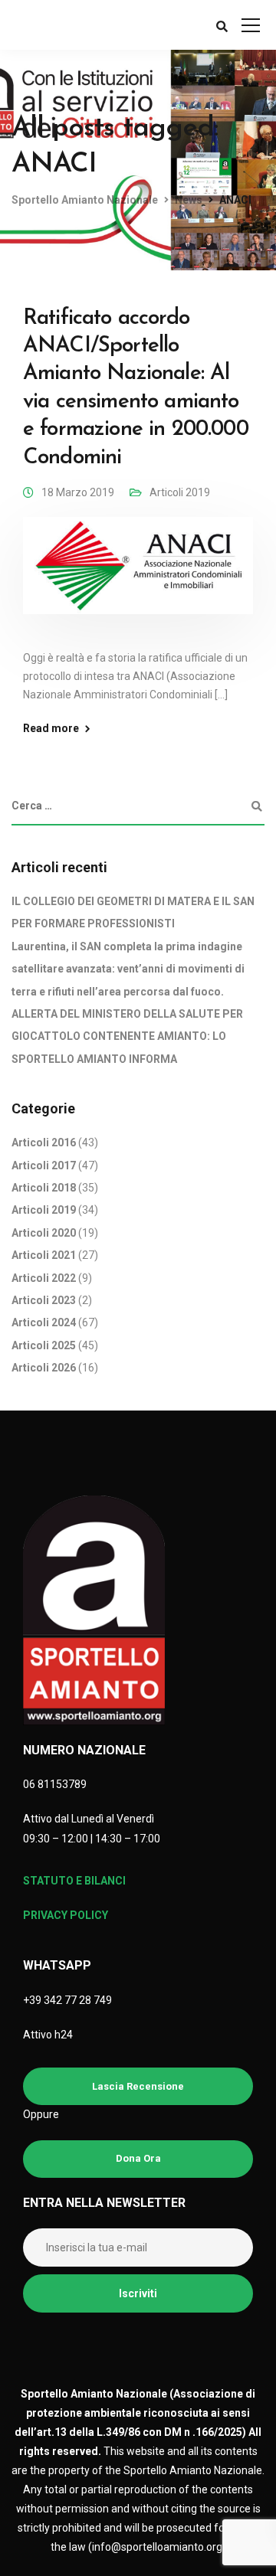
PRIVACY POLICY (66, 1915)
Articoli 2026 (44, 1368)
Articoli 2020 (44, 1233)
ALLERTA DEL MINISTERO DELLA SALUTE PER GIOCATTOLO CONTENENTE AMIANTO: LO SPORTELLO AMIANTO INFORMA (127, 1036)
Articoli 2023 (44, 1300)
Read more (51, 728)
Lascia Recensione (138, 2086)
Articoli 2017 (44, 1165)
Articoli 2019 (180, 492)
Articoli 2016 (44, 1143)
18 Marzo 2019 (78, 492)
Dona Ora (138, 2158)
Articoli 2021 (44, 1255)
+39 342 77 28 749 (67, 2000)
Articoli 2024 (44, 1322)
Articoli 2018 (44, 1188)
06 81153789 (55, 1784)
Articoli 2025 (44, 1345)
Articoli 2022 (44, 1278)
